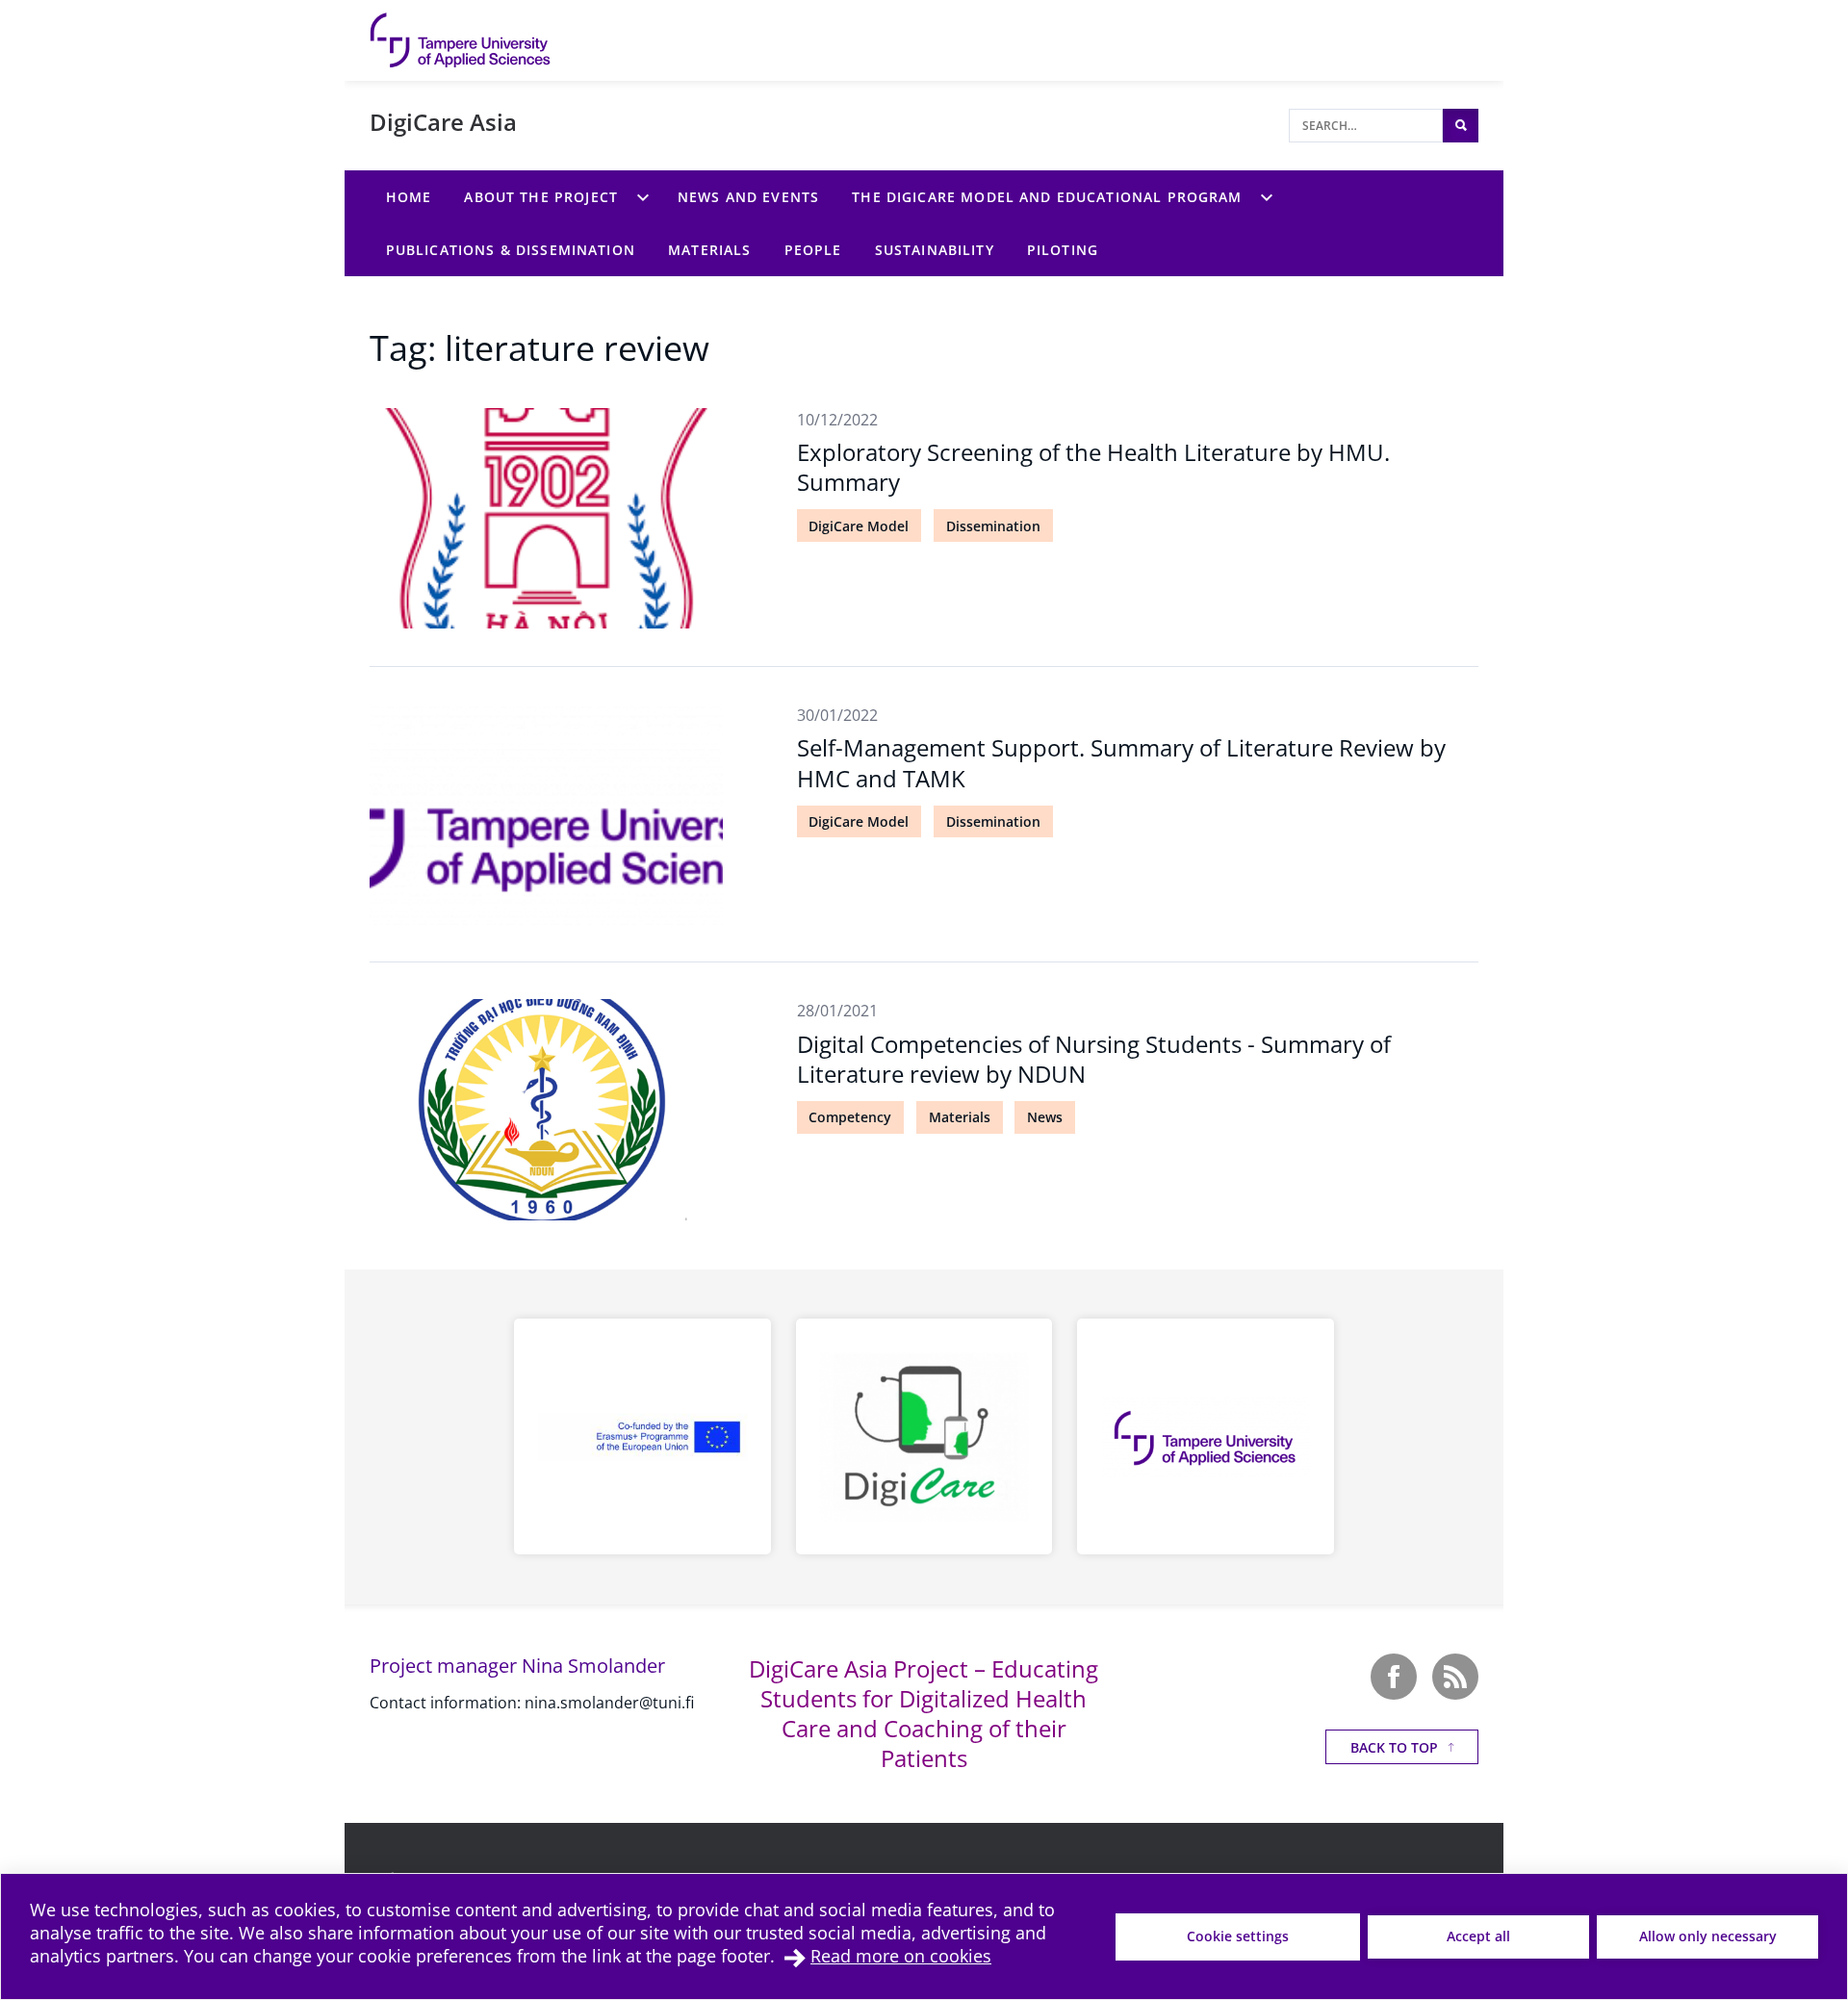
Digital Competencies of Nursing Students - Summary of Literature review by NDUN (1094, 1059)
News (1045, 1117)
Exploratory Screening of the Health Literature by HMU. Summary (1093, 467)
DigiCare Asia (443, 122)
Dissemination (993, 526)
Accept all (1478, 1936)
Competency (850, 1117)
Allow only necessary (1708, 1936)
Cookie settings (1238, 1936)
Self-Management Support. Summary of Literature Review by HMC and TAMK (1121, 762)
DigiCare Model (859, 526)
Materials (960, 1117)
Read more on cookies (901, 1956)
